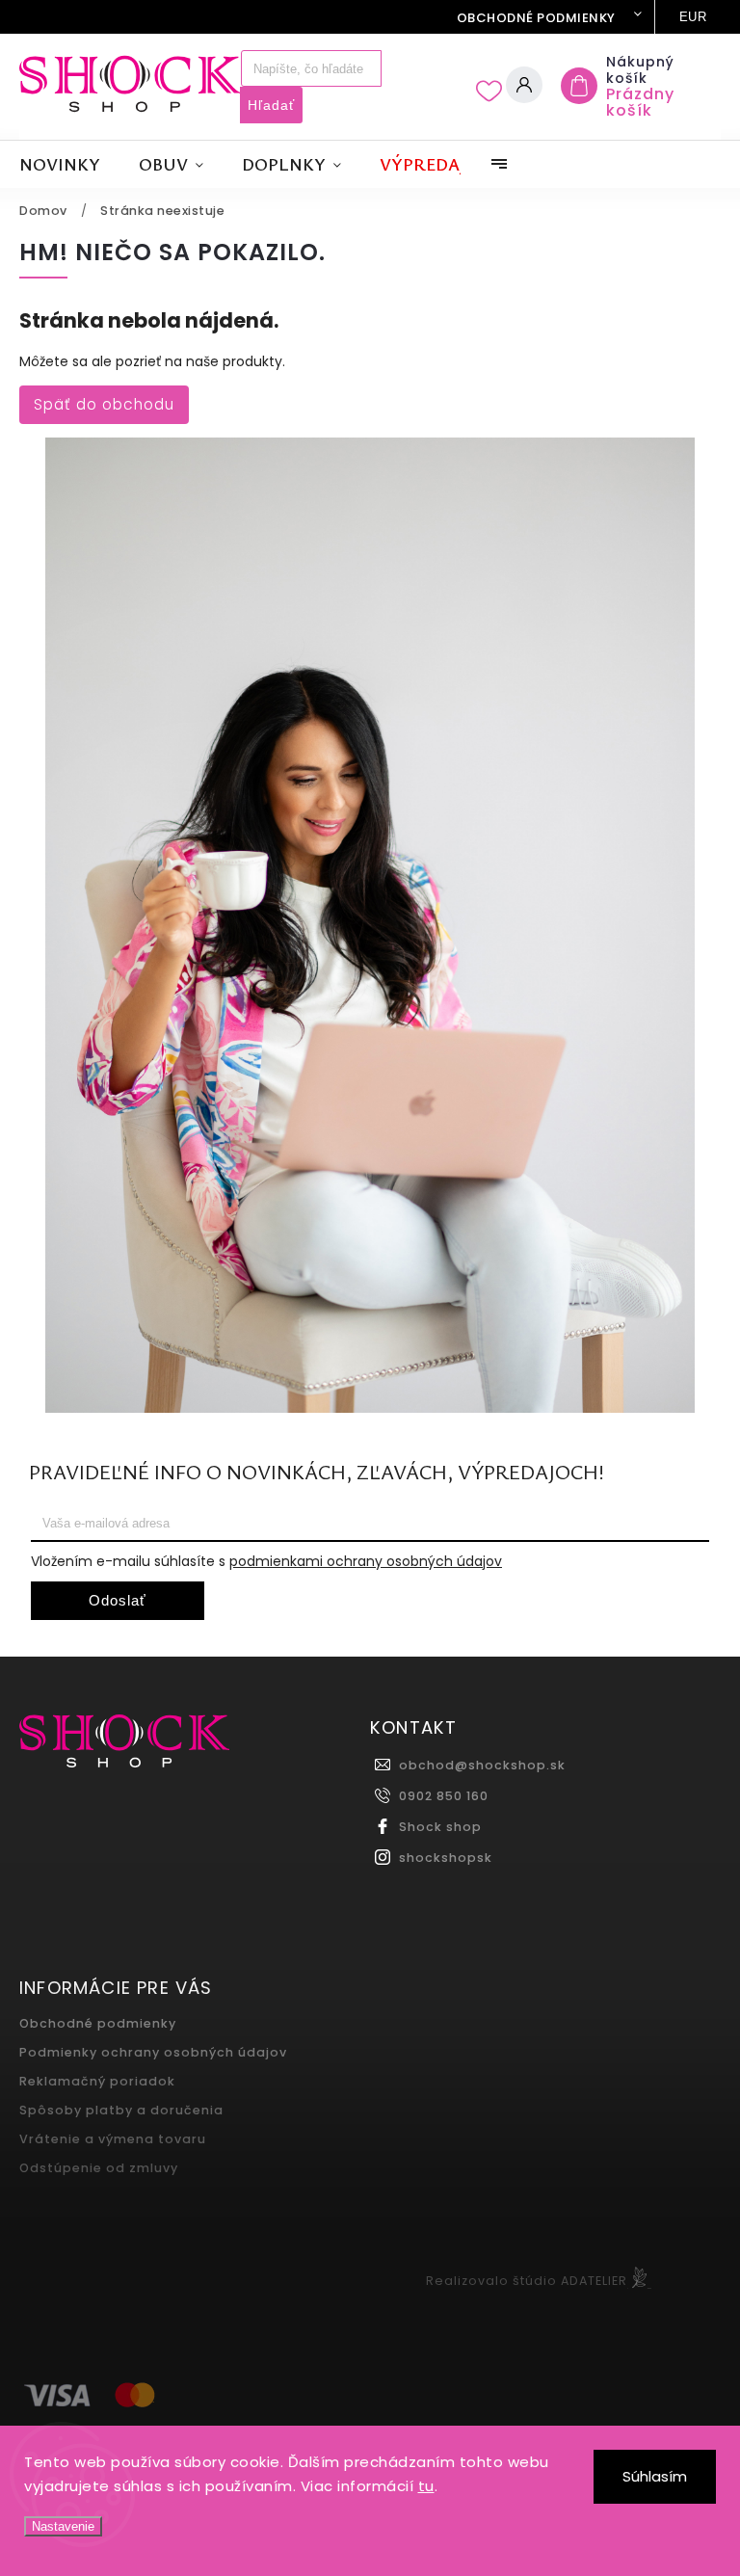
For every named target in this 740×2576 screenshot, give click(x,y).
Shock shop (440, 1827)
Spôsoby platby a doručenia (121, 2110)
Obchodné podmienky (536, 18)
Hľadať (271, 105)
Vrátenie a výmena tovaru (113, 2139)
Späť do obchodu (104, 404)
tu (426, 2486)
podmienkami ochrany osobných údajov (366, 1561)
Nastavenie (63, 2526)
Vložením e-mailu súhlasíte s (266, 1561)
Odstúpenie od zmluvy (99, 2168)
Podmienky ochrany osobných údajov (153, 2052)
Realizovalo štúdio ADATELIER (527, 2281)
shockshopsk (446, 1858)
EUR (693, 17)
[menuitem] (69, 164)
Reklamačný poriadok (97, 2081)
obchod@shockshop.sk (482, 1765)
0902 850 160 (444, 1796)
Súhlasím (655, 2476)
